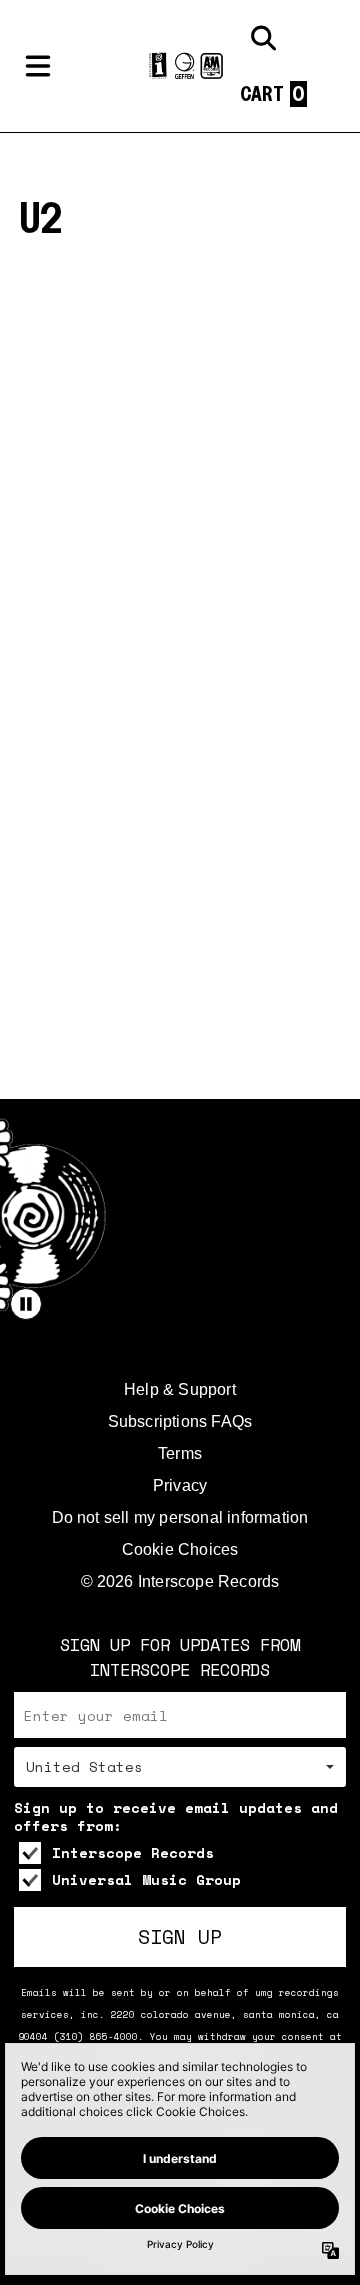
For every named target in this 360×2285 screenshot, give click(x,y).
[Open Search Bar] (262, 38)
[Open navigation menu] (38, 66)
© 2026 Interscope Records (180, 1581)
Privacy (180, 1485)
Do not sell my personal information (180, 1517)
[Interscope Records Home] (180, 66)
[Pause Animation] (26, 1304)
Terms (180, 1453)
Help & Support (180, 1389)
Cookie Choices (180, 1549)
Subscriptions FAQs (180, 1421)
